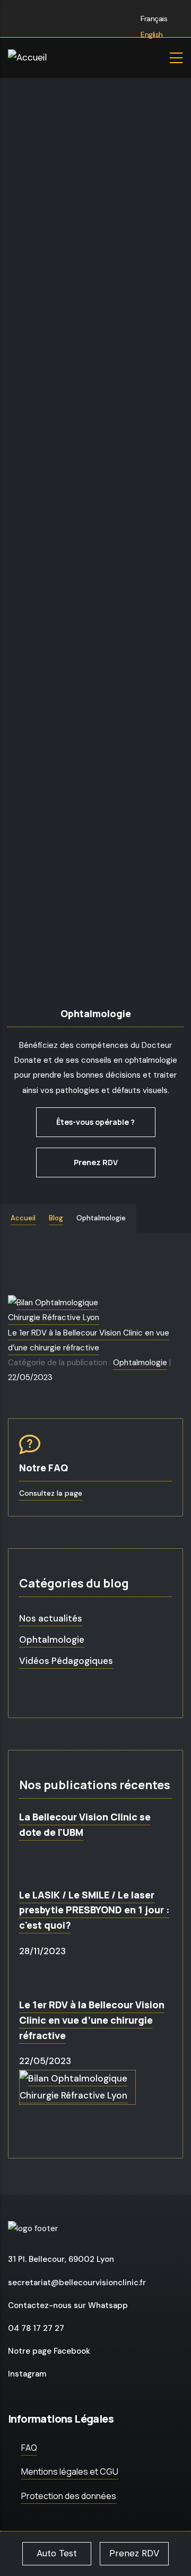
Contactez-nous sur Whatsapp (68, 2305)
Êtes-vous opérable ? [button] (95, 1122)
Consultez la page (51, 1493)
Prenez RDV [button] (96, 1162)
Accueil (23, 1218)
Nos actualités (51, 1618)
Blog (56, 1218)
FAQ (29, 2448)
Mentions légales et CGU (70, 2471)
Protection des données (69, 2496)
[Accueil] (56, 58)
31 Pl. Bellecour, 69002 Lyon (61, 2259)
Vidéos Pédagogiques (66, 1661)
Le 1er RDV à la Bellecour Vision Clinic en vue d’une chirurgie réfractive (92, 2020)
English (151, 34)
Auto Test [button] (57, 2553)
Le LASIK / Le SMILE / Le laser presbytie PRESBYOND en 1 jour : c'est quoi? (94, 1910)
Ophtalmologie (140, 1363)
